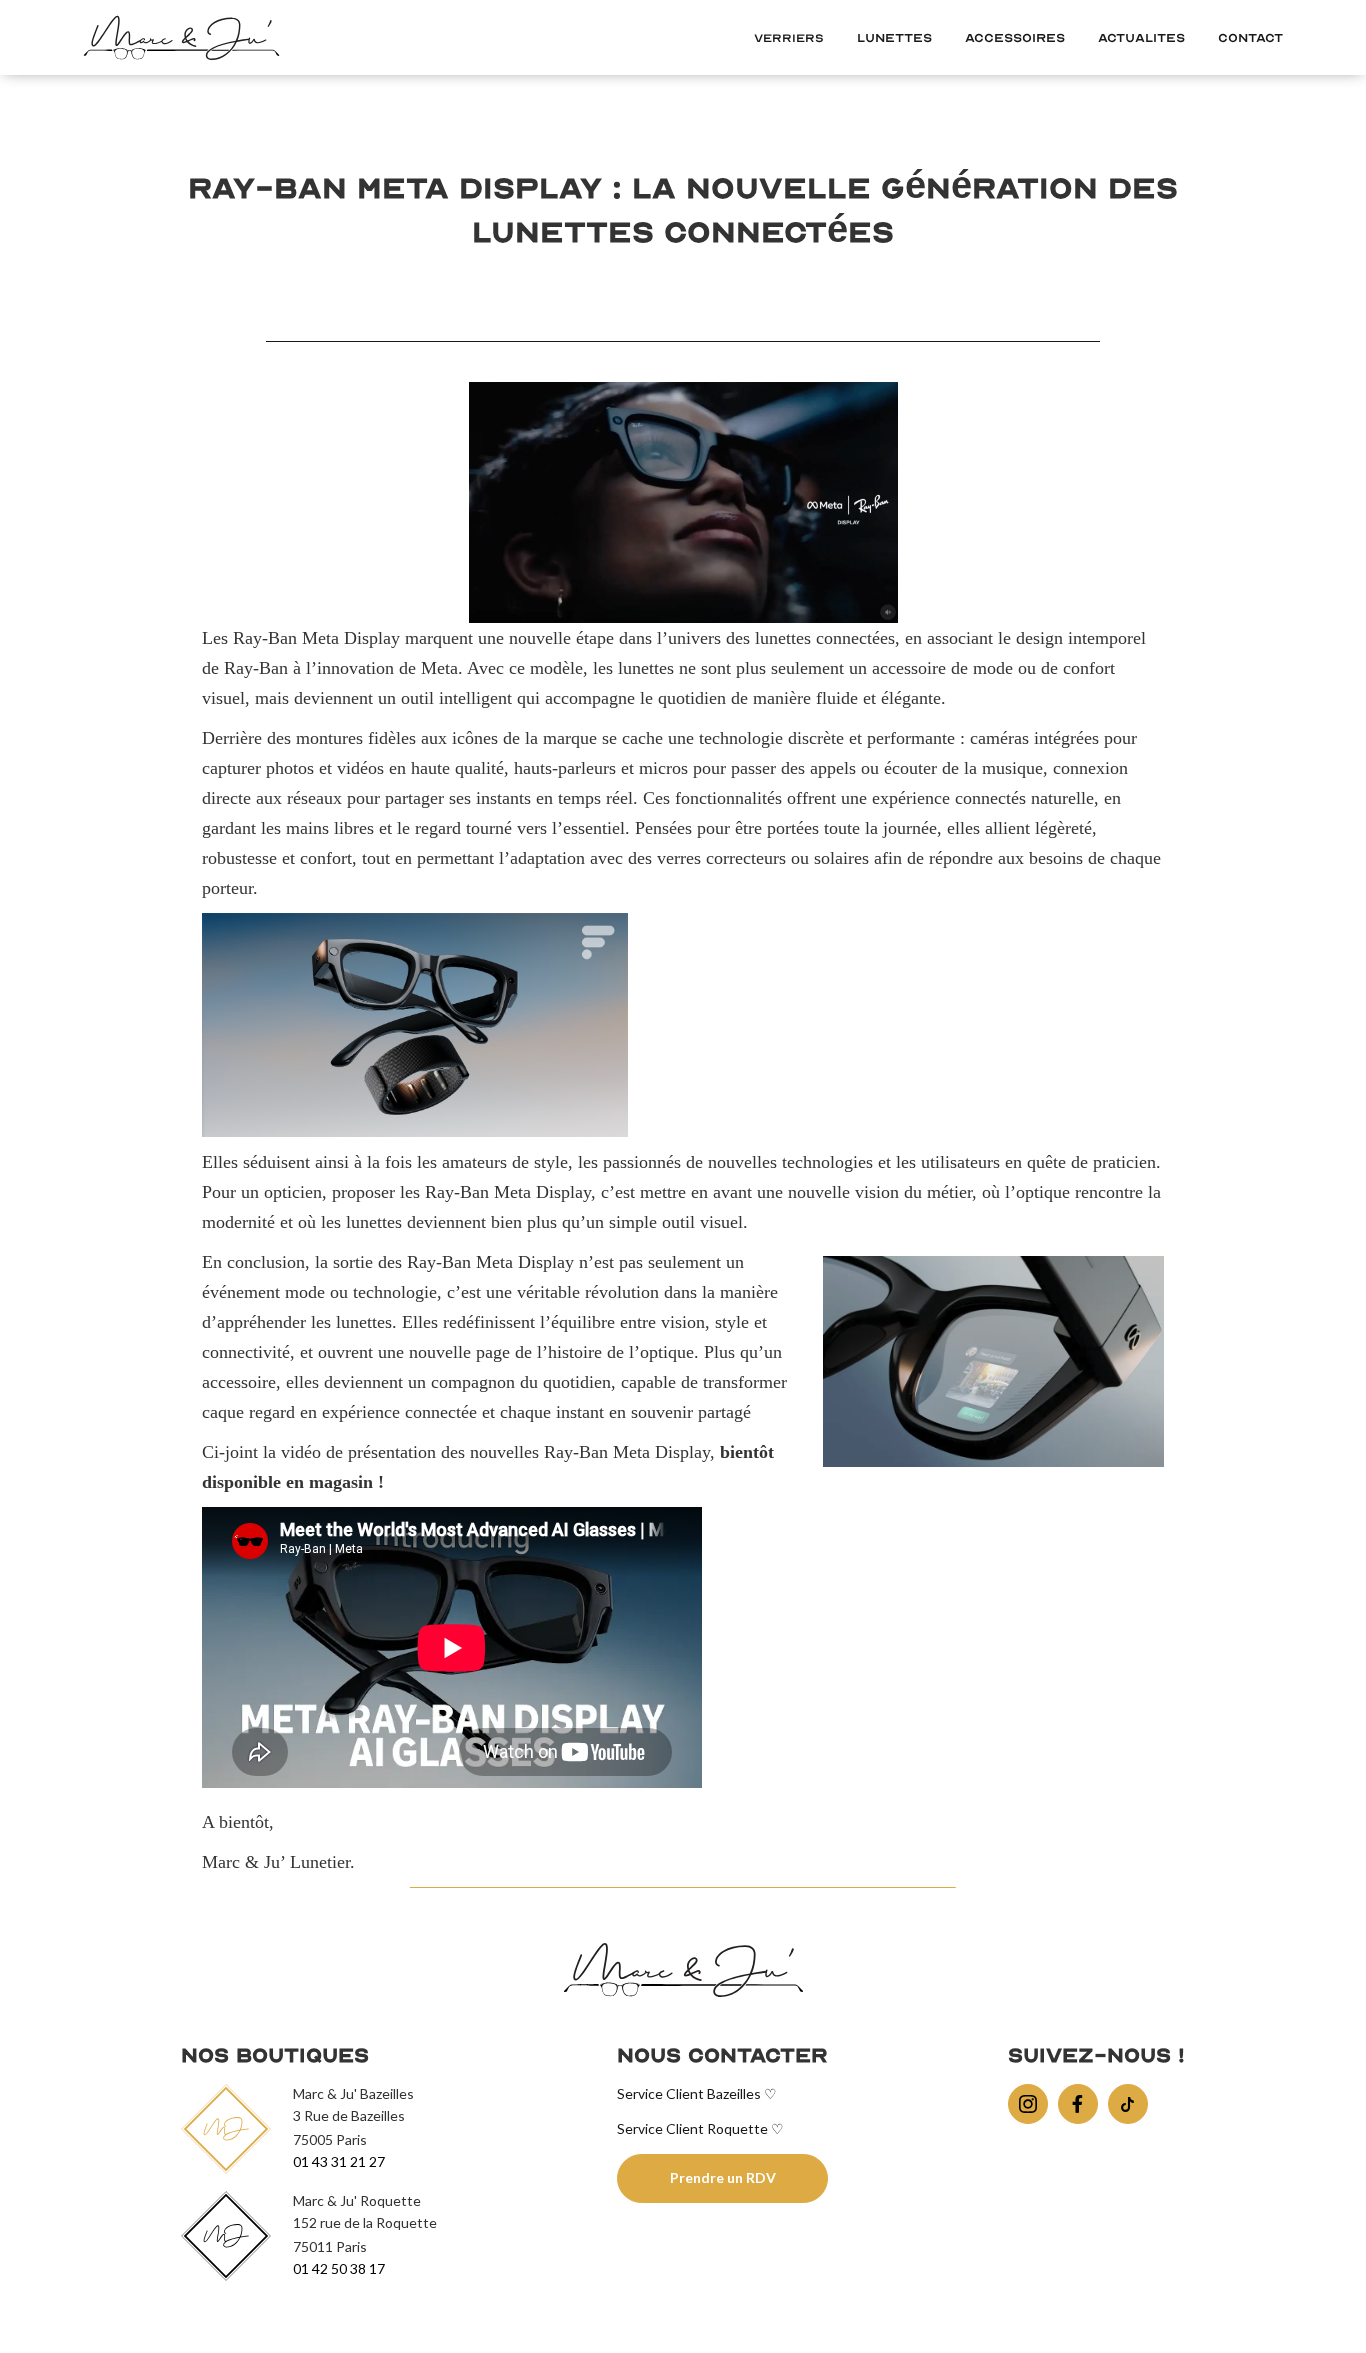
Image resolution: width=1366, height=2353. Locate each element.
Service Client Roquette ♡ (700, 2128)
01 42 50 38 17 (339, 2268)
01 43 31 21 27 (339, 2161)
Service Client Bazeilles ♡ (697, 2093)
